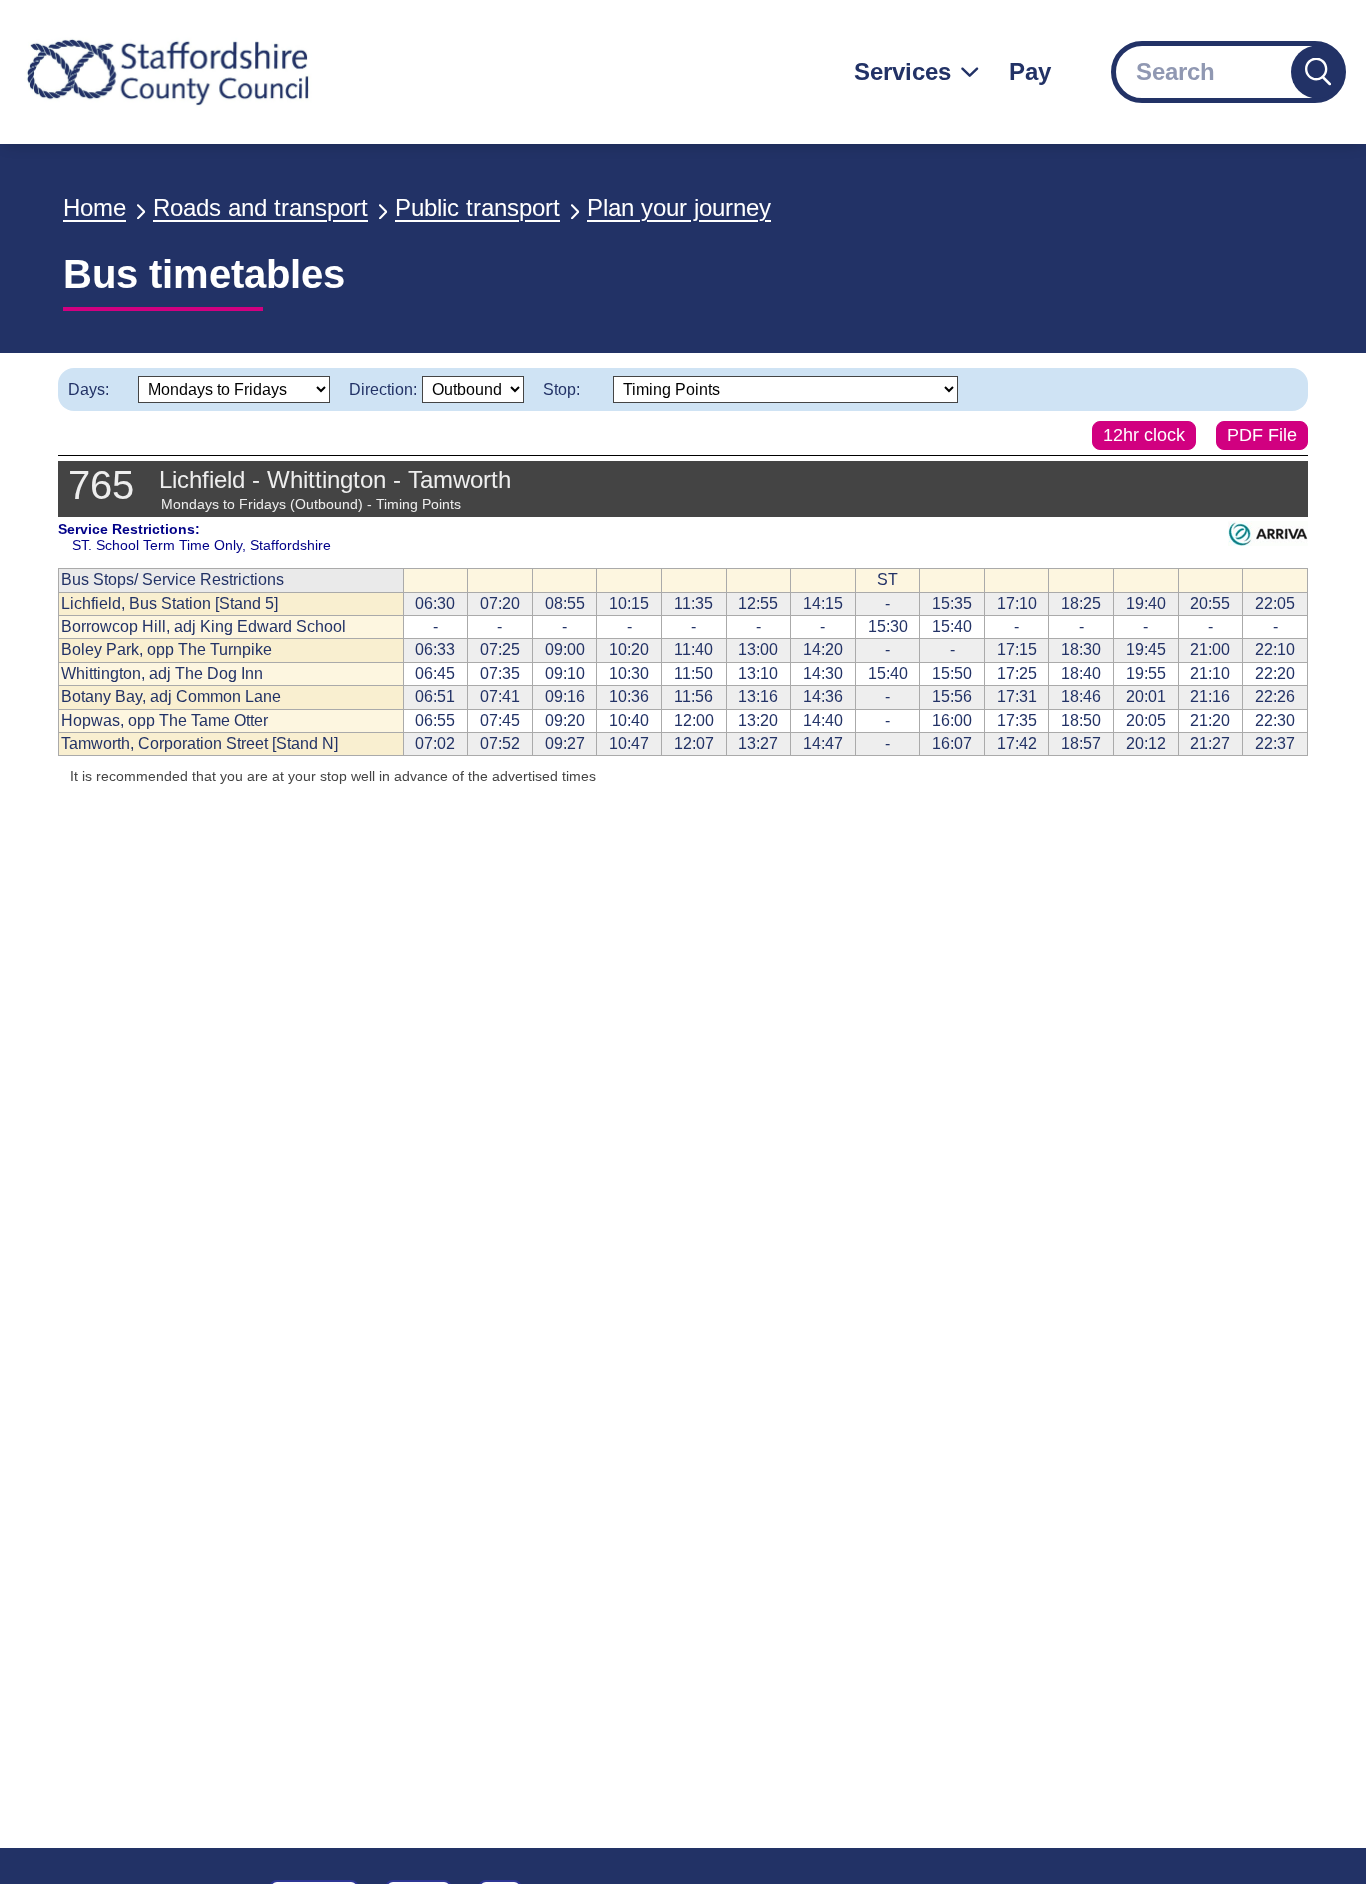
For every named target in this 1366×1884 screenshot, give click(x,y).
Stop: (561, 389)
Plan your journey (679, 207)
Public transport (477, 207)
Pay (1030, 71)
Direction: (383, 389)
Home (94, 207)
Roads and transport (260, 207)
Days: (88, 389)
